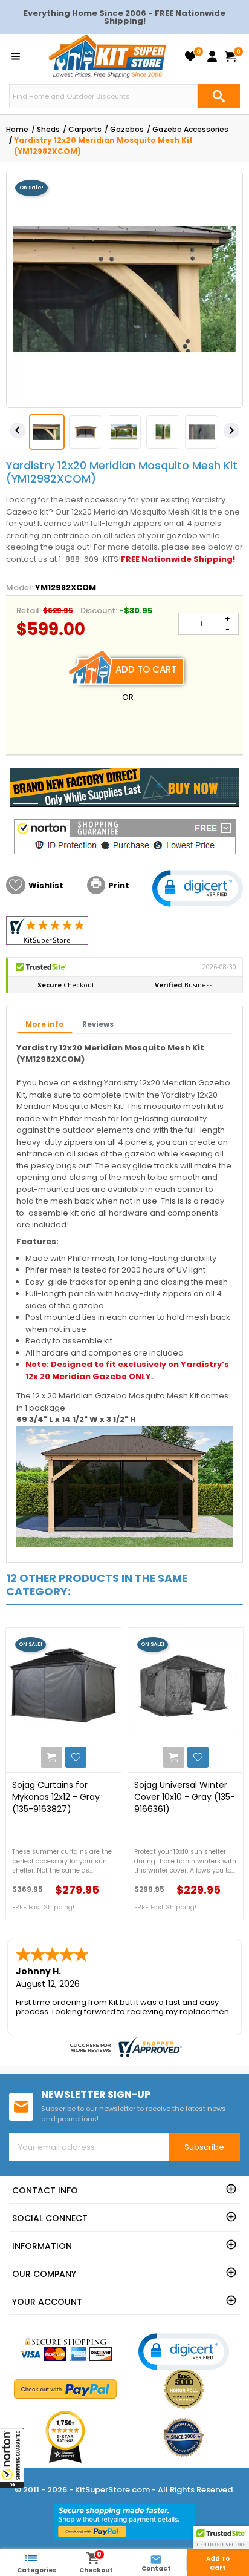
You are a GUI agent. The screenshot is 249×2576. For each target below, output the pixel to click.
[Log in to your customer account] (212, 56)
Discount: (99, 611)
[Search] (219, 96)
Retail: (29, 611)
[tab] (45, 1025)
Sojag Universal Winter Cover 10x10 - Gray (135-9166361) (185, 1797)
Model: (20, 588)
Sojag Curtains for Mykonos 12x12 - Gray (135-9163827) (56, 1797)
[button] (12, 2458)
